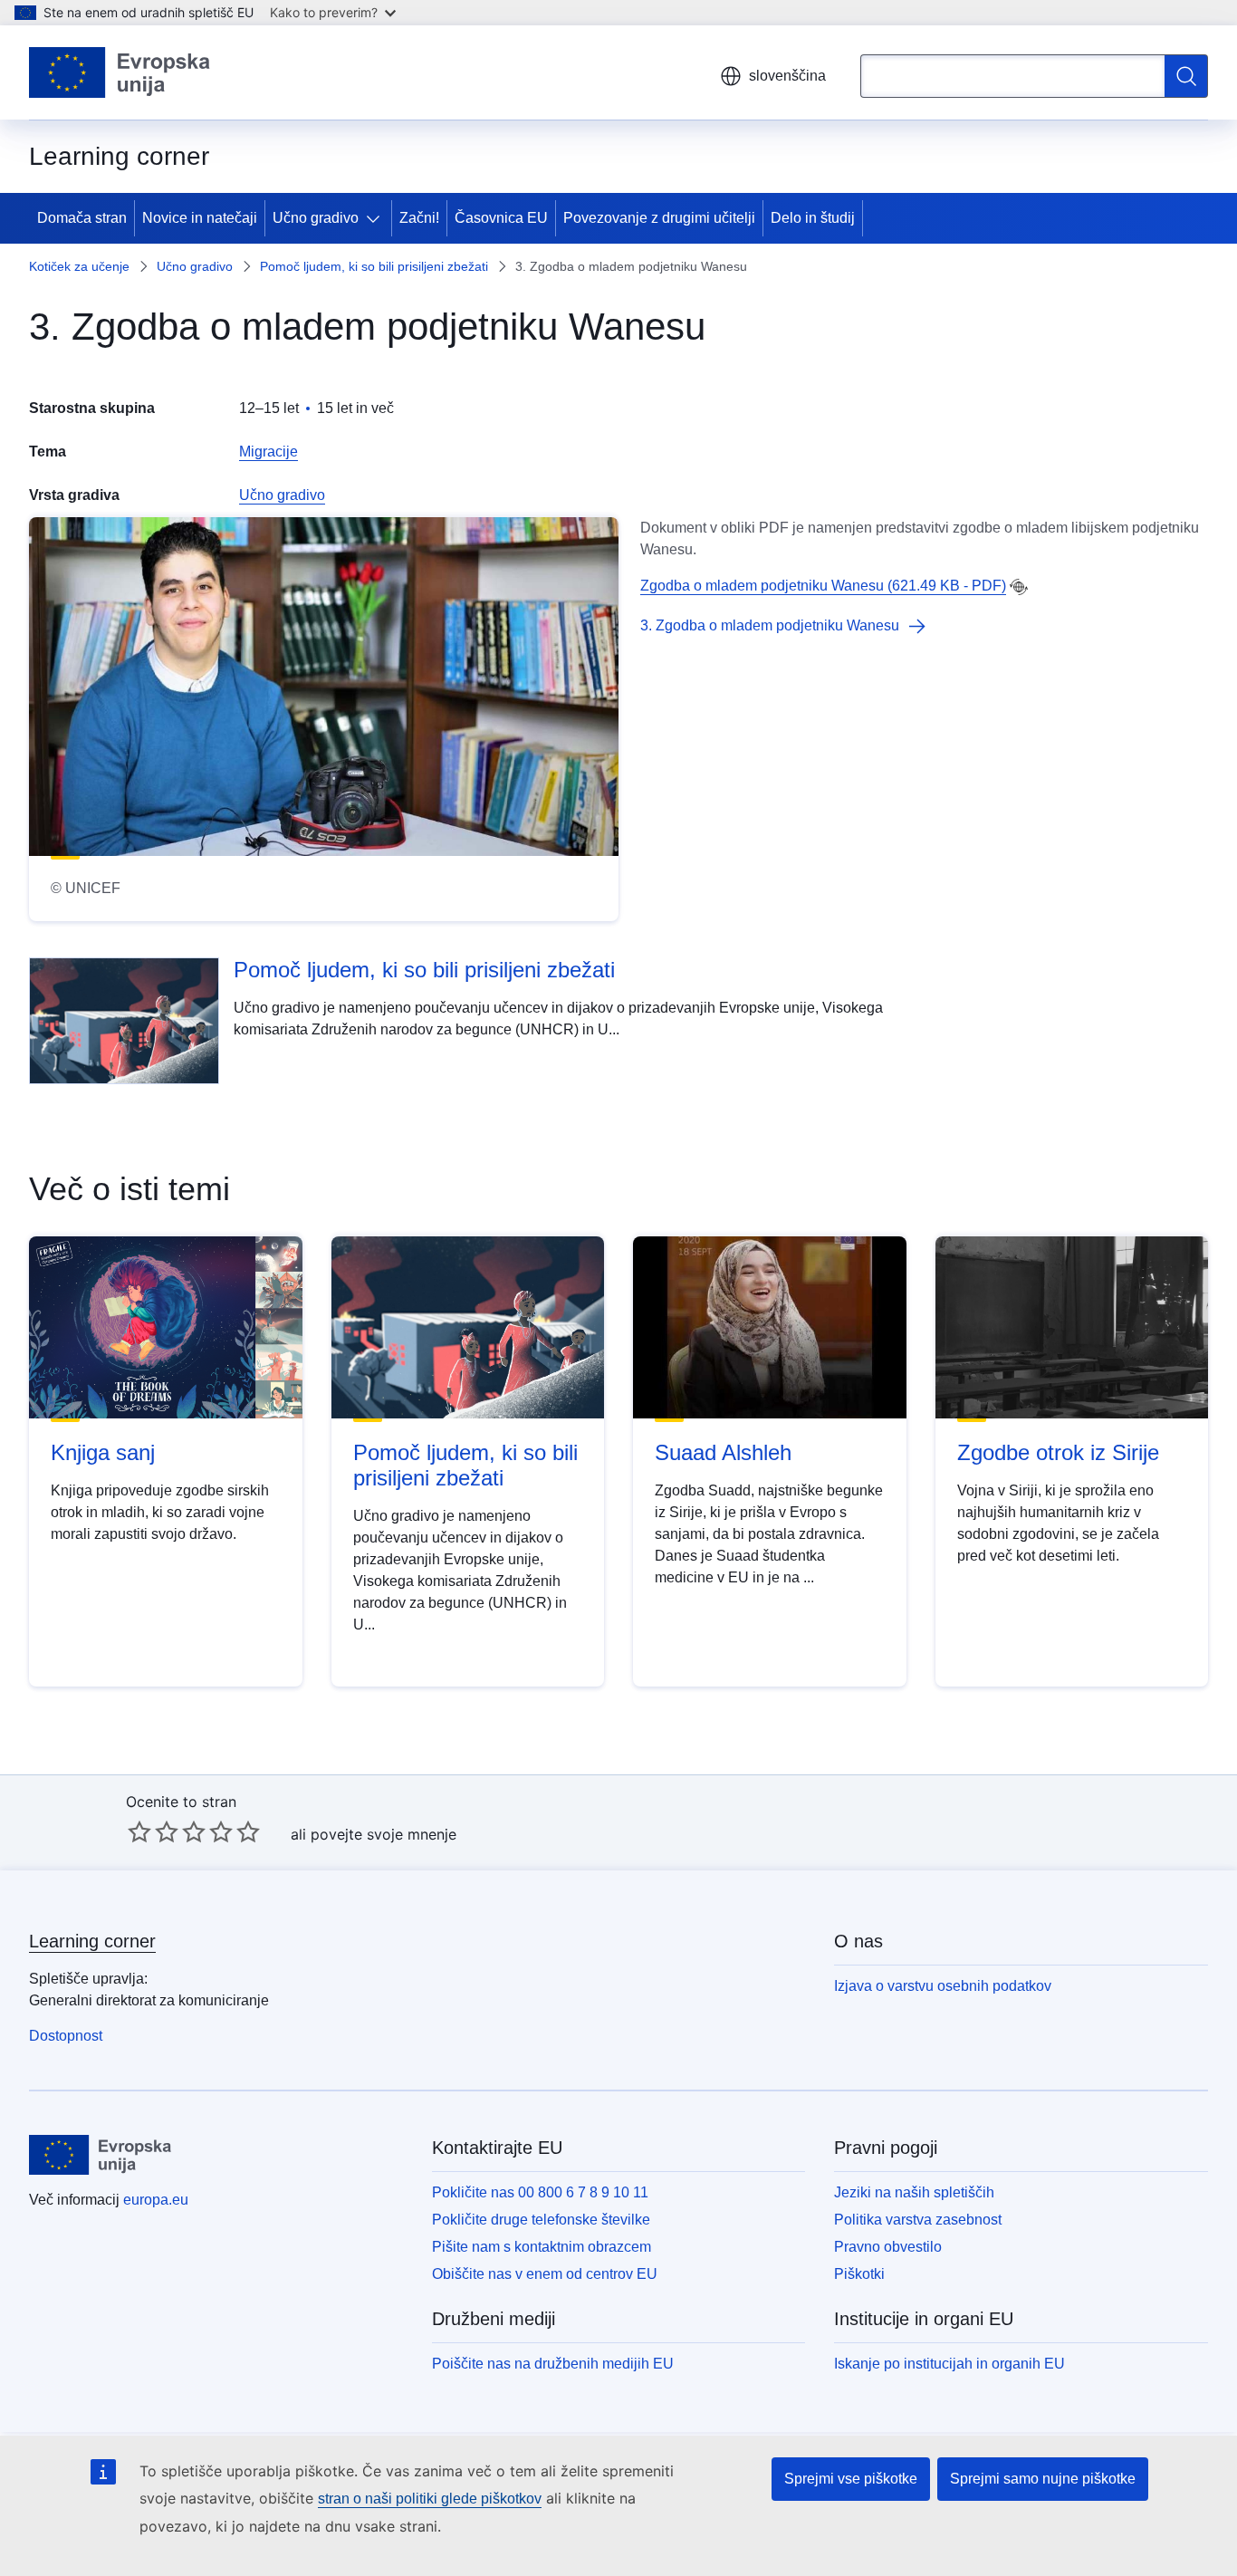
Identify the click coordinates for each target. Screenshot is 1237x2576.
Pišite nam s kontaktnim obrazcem (542, 2247)
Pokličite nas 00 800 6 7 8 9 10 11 (540, 2192)
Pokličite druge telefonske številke (541, 2220)
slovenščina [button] (787, 76)
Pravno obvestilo (888, 2247)
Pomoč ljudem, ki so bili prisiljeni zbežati (374, 266)
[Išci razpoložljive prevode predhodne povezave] (1019, 587)
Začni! (419, 218)
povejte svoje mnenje (384, 1834)
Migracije (268, 452)
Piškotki (859, 2274)
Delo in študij (813, 218)
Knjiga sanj (103, 1452)
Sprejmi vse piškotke (851, 2479)
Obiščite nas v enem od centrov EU (545, 2274)
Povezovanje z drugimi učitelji (659, 218)
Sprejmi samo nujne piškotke (1043, 2479)
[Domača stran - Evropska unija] (120, 72)
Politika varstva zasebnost (918, 2220)
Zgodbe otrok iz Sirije (1058, 1452)
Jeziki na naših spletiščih (914, 2192)
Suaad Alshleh (723, 1452)
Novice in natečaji (200, 218)
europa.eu (156, 2200)
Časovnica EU (501, 218)
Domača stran (82, 218)
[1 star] (139, 1831)
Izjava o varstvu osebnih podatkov (943, 1986)
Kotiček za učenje (79, 266)
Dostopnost (66, 2036)
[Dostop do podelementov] (377, 218)
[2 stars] (153, 1831)
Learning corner (92, 1941)
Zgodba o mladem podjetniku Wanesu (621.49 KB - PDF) (823, 586)
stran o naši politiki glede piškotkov (430, 2499)
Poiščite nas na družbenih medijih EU (553, 2364)
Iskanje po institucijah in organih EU (949, 2364)
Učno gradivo (316, 218)
